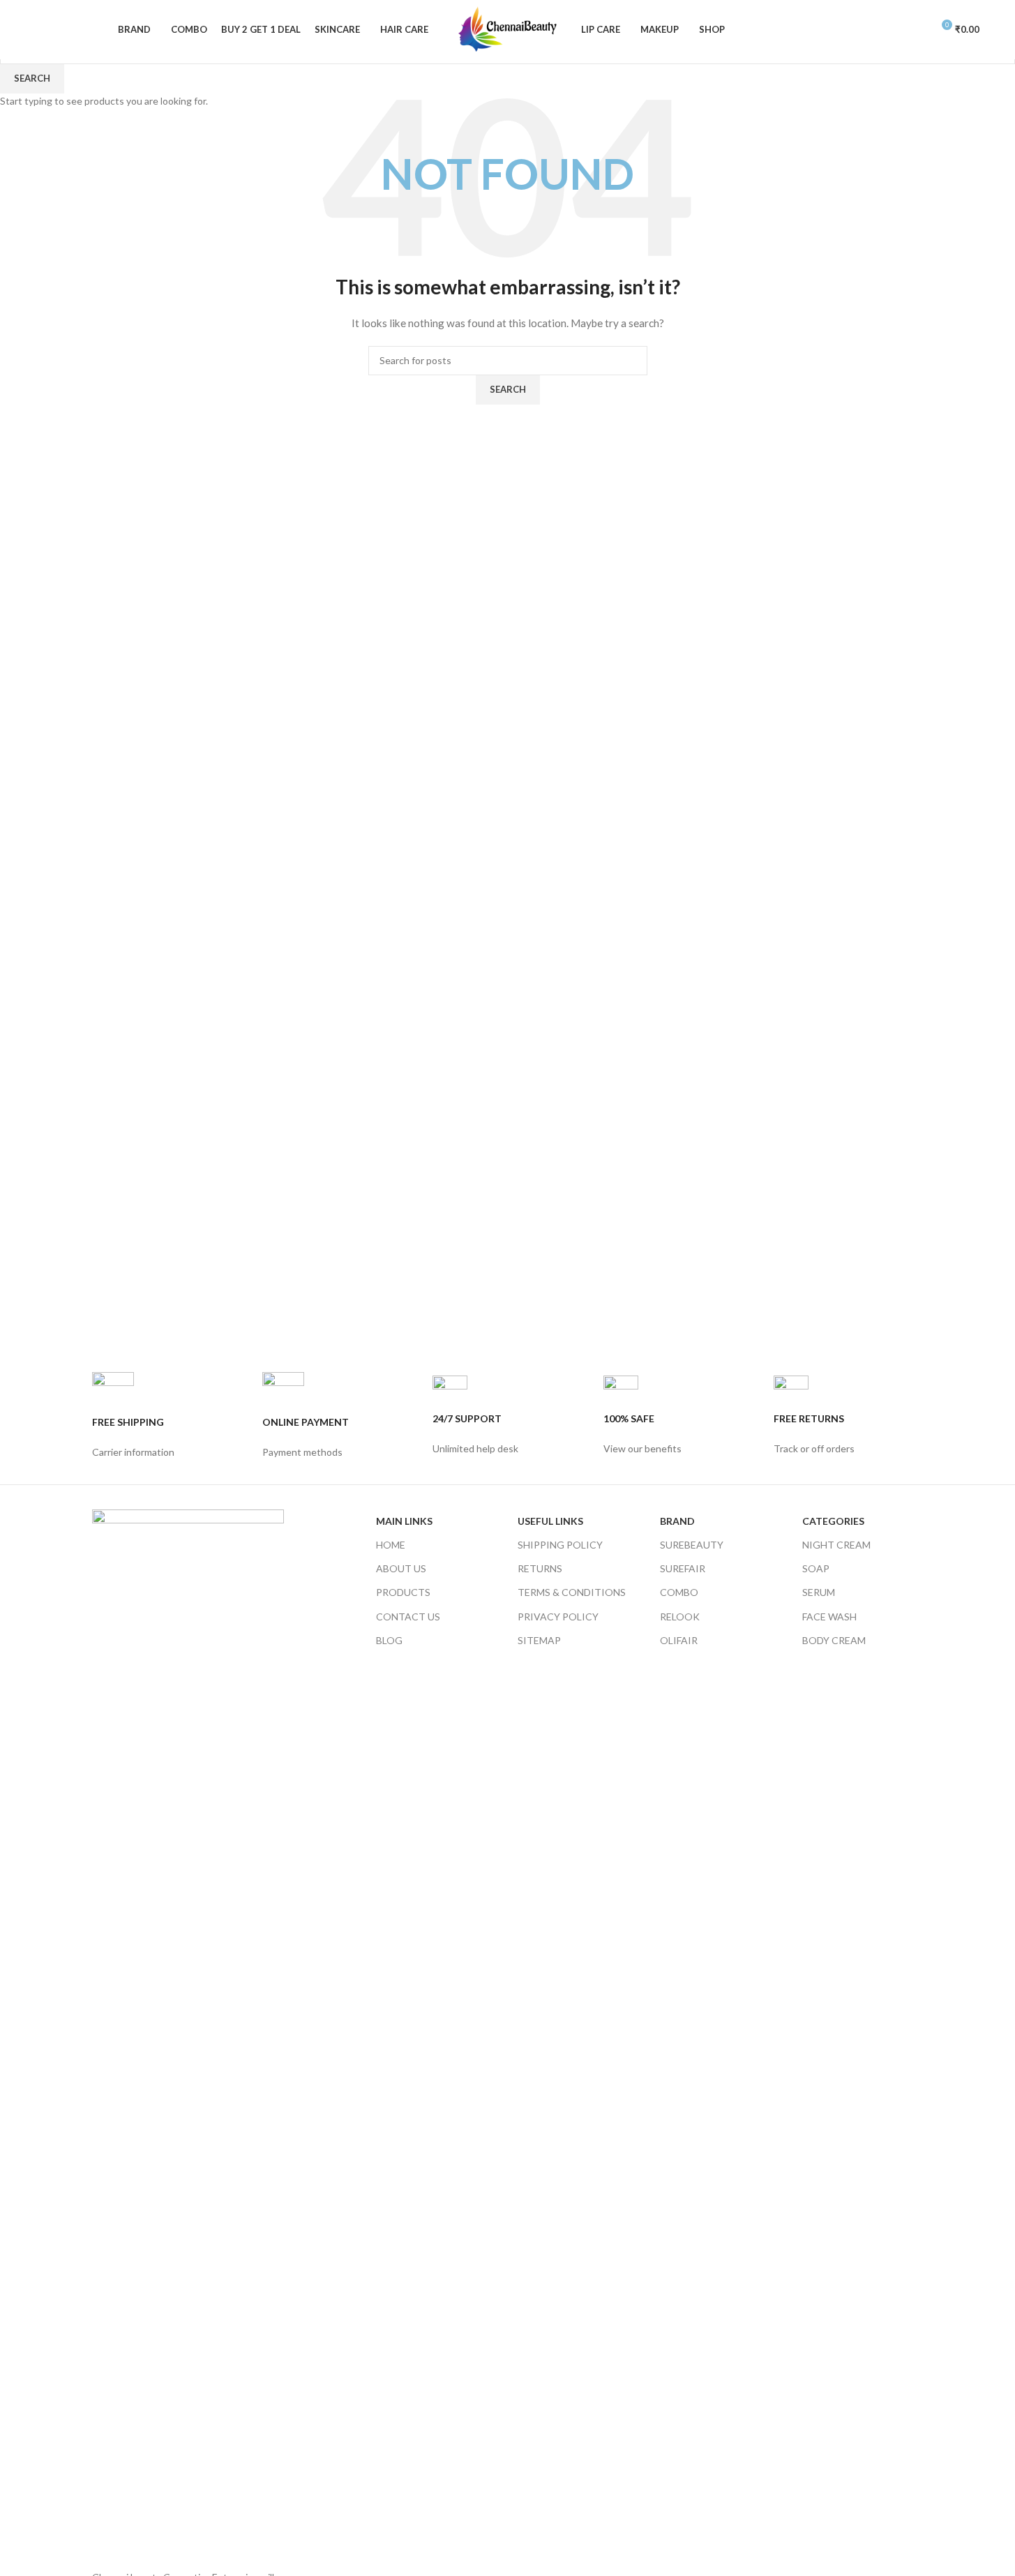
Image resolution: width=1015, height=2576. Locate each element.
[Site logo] (508, 28)
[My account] (915, 30)
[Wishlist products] (66, 30)
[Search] (41, 30)
